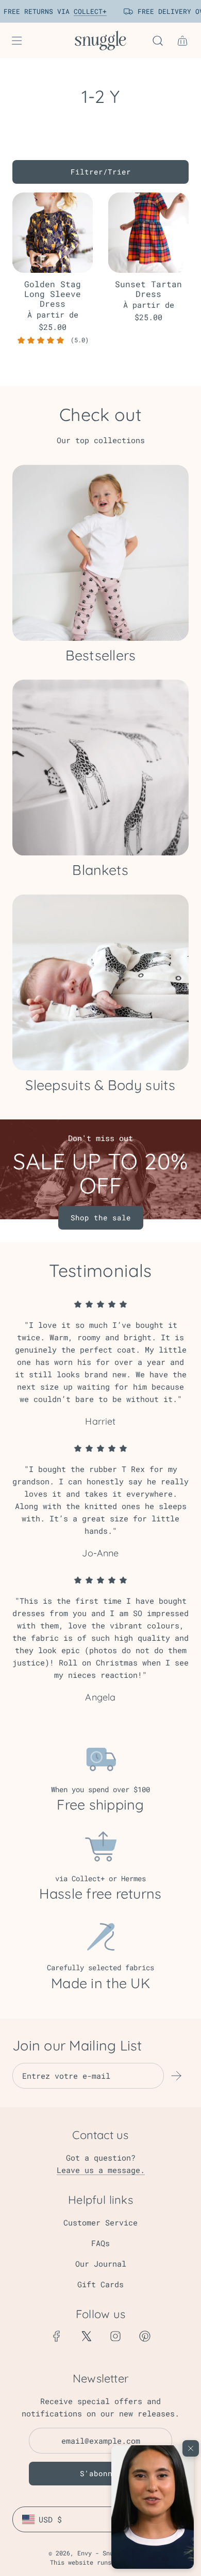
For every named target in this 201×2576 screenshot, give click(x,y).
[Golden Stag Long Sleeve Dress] (53, 233)
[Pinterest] (145, 2336)
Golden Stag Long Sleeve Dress (53, 294)
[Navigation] (16, 41)
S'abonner (101, 2473)
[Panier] (182, 41)
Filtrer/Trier (101, 172)
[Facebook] (57, 2336)
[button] (153, 2507)
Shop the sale (101, 1217)
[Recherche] (158, 41)
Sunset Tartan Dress (148, 289)
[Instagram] (115, 2336)
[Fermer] (191, 2448)
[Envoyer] (176, 2076)
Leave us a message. (101, 2170)
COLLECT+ (82, 11)
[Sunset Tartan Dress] (148, 233)
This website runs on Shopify (100, 2562)
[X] (86, 2336)
